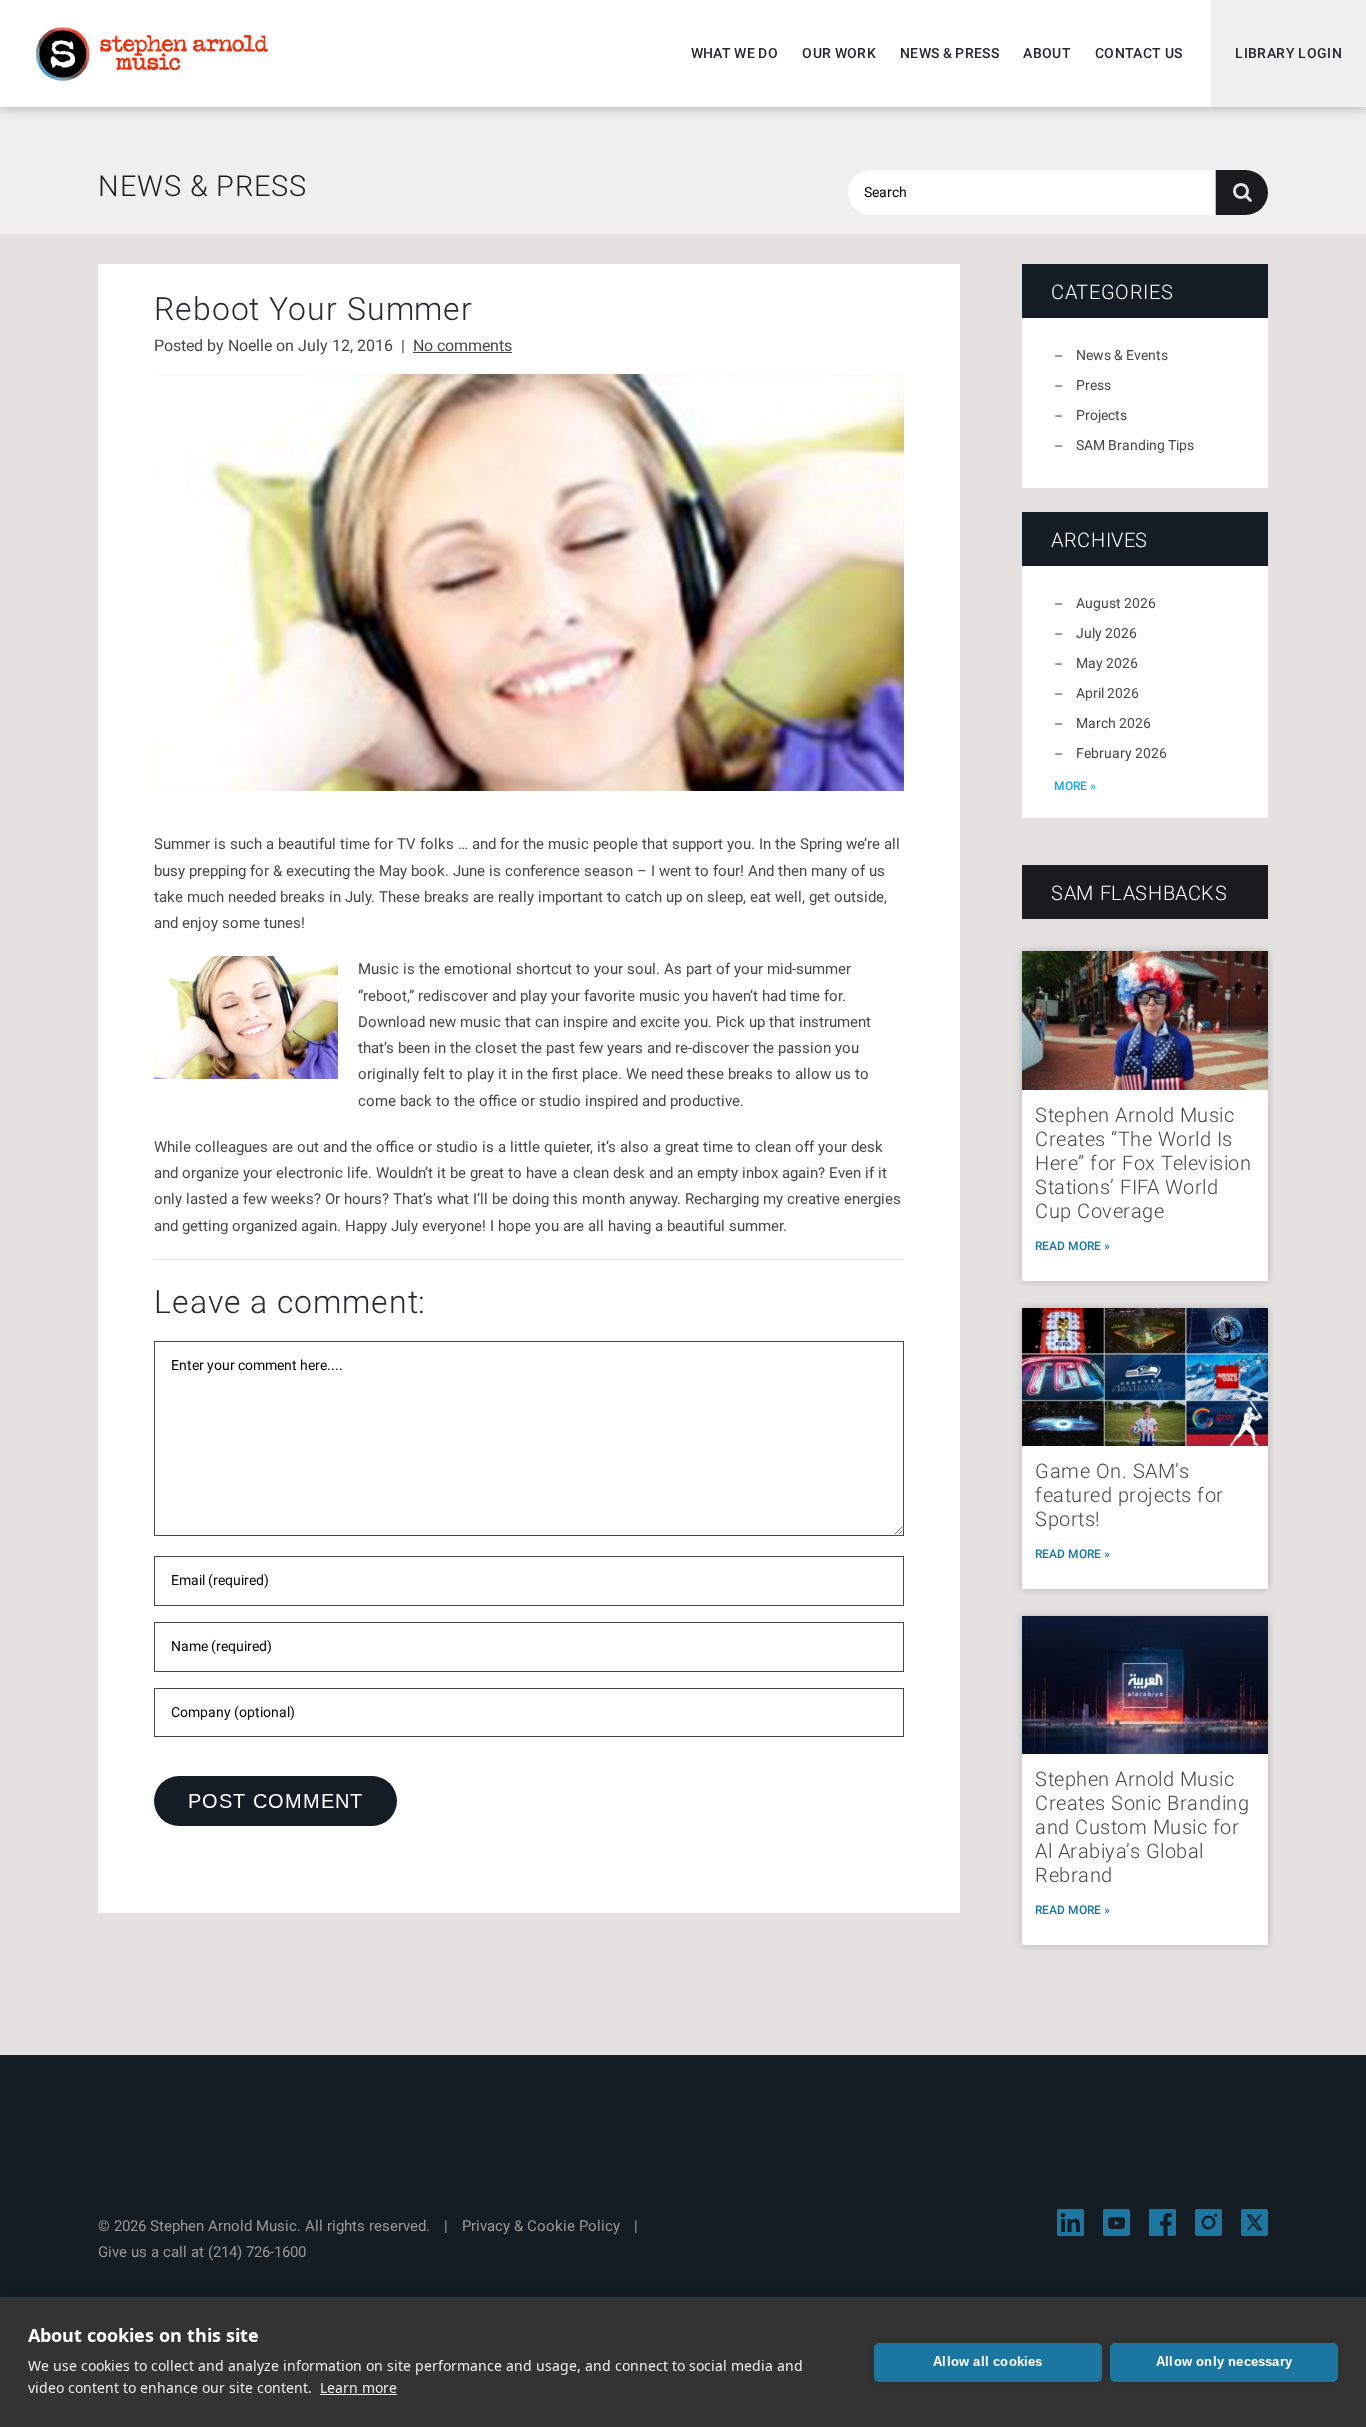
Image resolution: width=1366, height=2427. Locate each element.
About (1047, 53)
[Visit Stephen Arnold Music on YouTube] (1116, 2222)
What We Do (735, 53)
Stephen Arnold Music (152, 54)
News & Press (949, 53)
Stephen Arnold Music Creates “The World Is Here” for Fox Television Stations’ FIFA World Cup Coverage (1143, 1163)
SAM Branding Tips (1135, 445)
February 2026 (1121, 753)
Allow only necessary (1224, 2361)
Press (1093, 385)
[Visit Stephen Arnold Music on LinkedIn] (1070, 2222)
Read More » (1072, 1246)
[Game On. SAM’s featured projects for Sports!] (1145, 1377)
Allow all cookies (987, 2361)
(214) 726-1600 (257, 2252)
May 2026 (1107, 663)
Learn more (358, 2387)
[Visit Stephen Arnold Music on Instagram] (1208, 2222)
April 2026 (1107, 693)
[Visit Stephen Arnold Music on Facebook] (1162, 2222)
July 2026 (1106, 633)
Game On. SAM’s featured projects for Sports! (1129, 1495)
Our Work (839, 53)
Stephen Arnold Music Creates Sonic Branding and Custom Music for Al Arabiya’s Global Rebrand (1142, 1827)
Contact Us (1139, 53)
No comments (462, 345)
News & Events (1122, 355)
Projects (1101, 415)
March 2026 (1113, 723)
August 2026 (1116, 603)
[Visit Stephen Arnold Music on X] (1254, 2222)
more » (1075, 786)
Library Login (1288, 53)
